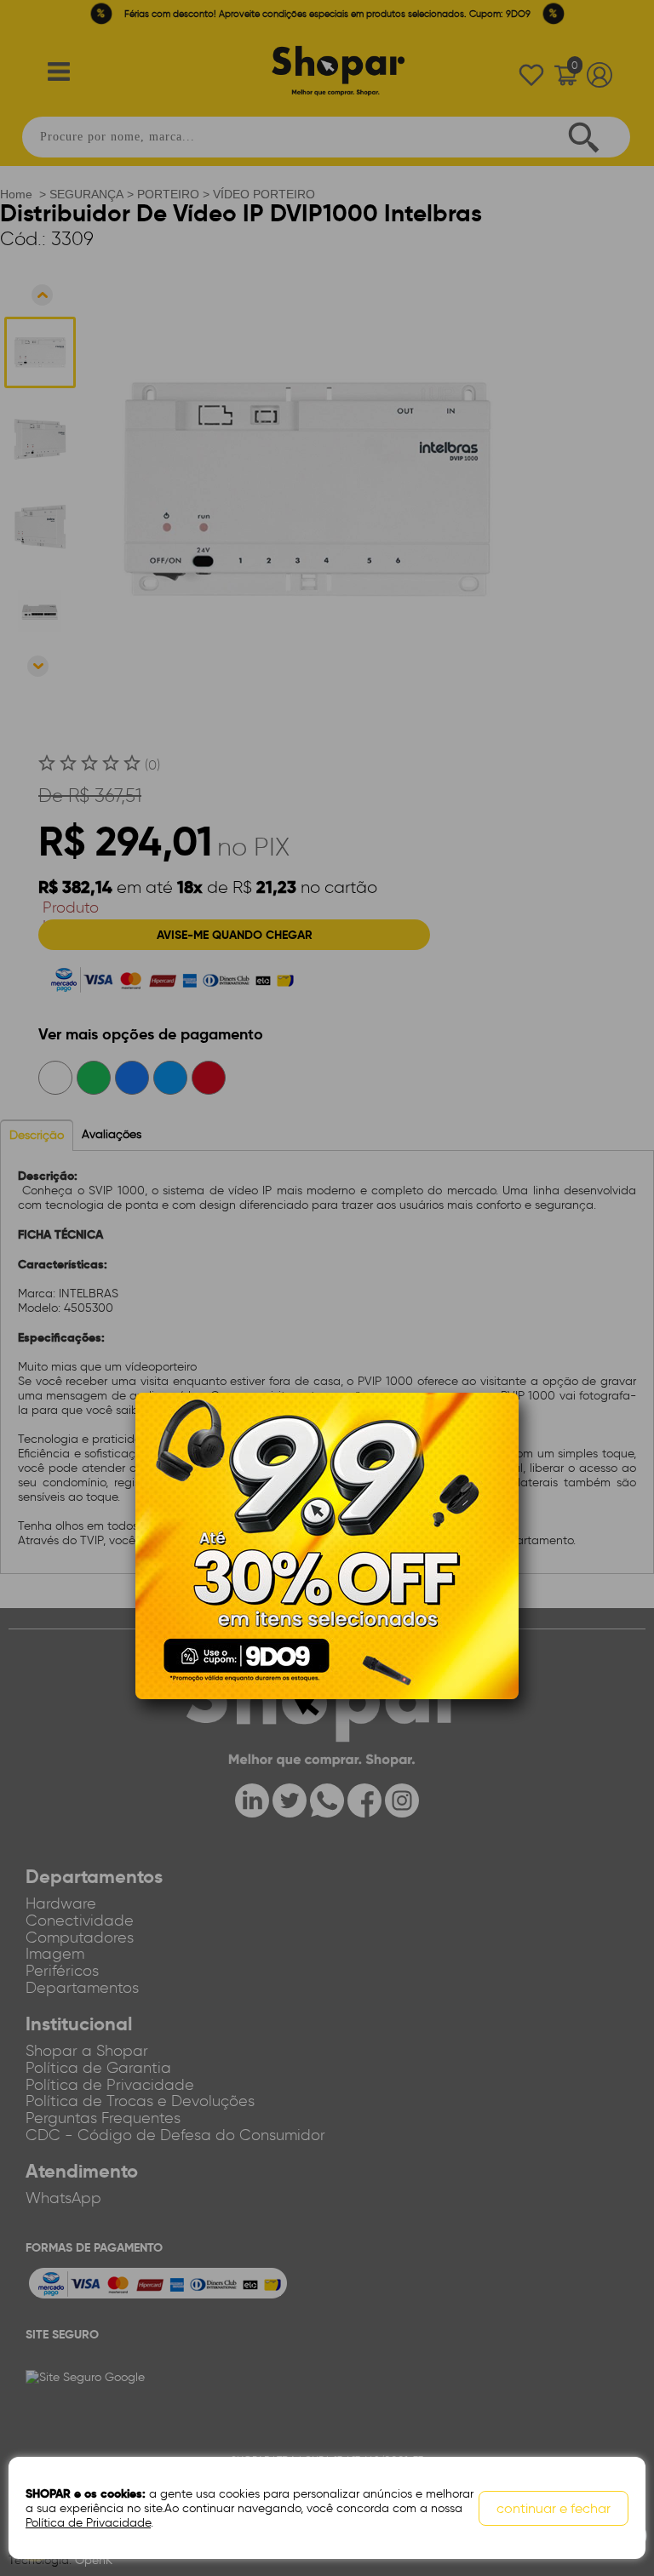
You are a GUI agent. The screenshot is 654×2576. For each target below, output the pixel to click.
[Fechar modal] (505, 1431)
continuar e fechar (554, 2508)
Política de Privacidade (88, 2523)
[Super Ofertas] (327, 1545)
